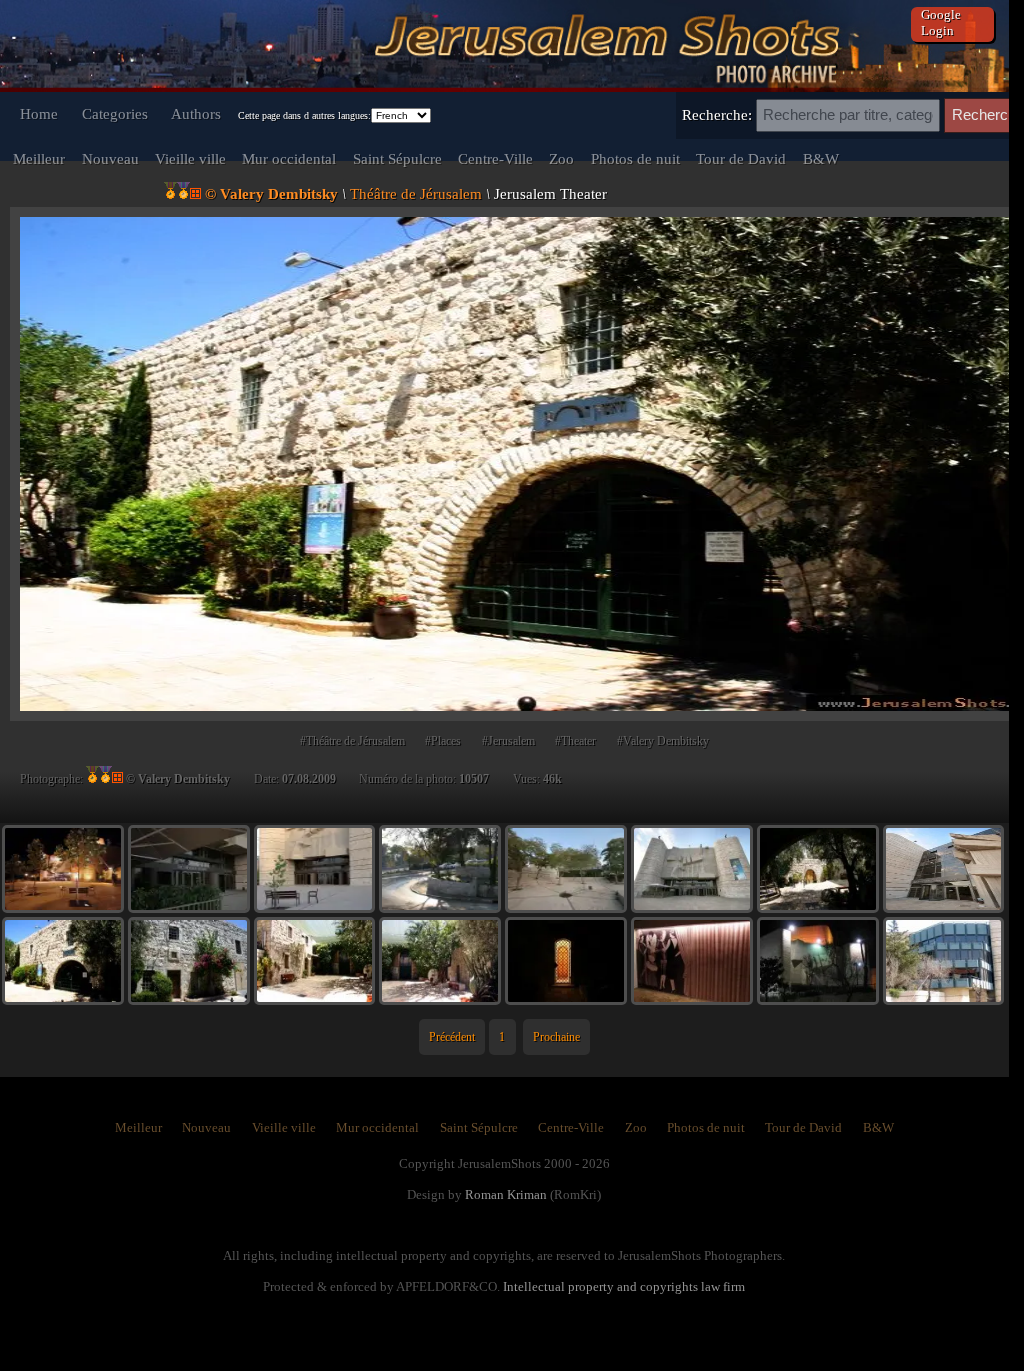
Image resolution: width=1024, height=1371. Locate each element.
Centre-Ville (495, 158)
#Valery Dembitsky (663, 741)
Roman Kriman (506, 1194)
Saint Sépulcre (397, 158)
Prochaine (556, 1037)
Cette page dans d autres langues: (304, 115)
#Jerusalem (508, 741)
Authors (196, 113)
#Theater (575, 741)
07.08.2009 (309, 779)
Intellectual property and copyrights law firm (624, 1286)
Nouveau (110, 158)
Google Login (941, 22)
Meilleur (39, 158)
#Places (443, 741)
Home (39, 113)
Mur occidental (289, 158)
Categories (115, 113)
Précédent (452, 1037)
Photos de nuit (635, 158)
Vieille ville (190, 158)
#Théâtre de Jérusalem (352, 741)
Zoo (561, 158)
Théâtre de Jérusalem (416, 193)
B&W (821, 158)
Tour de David (741, 158)
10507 (474, 779)
